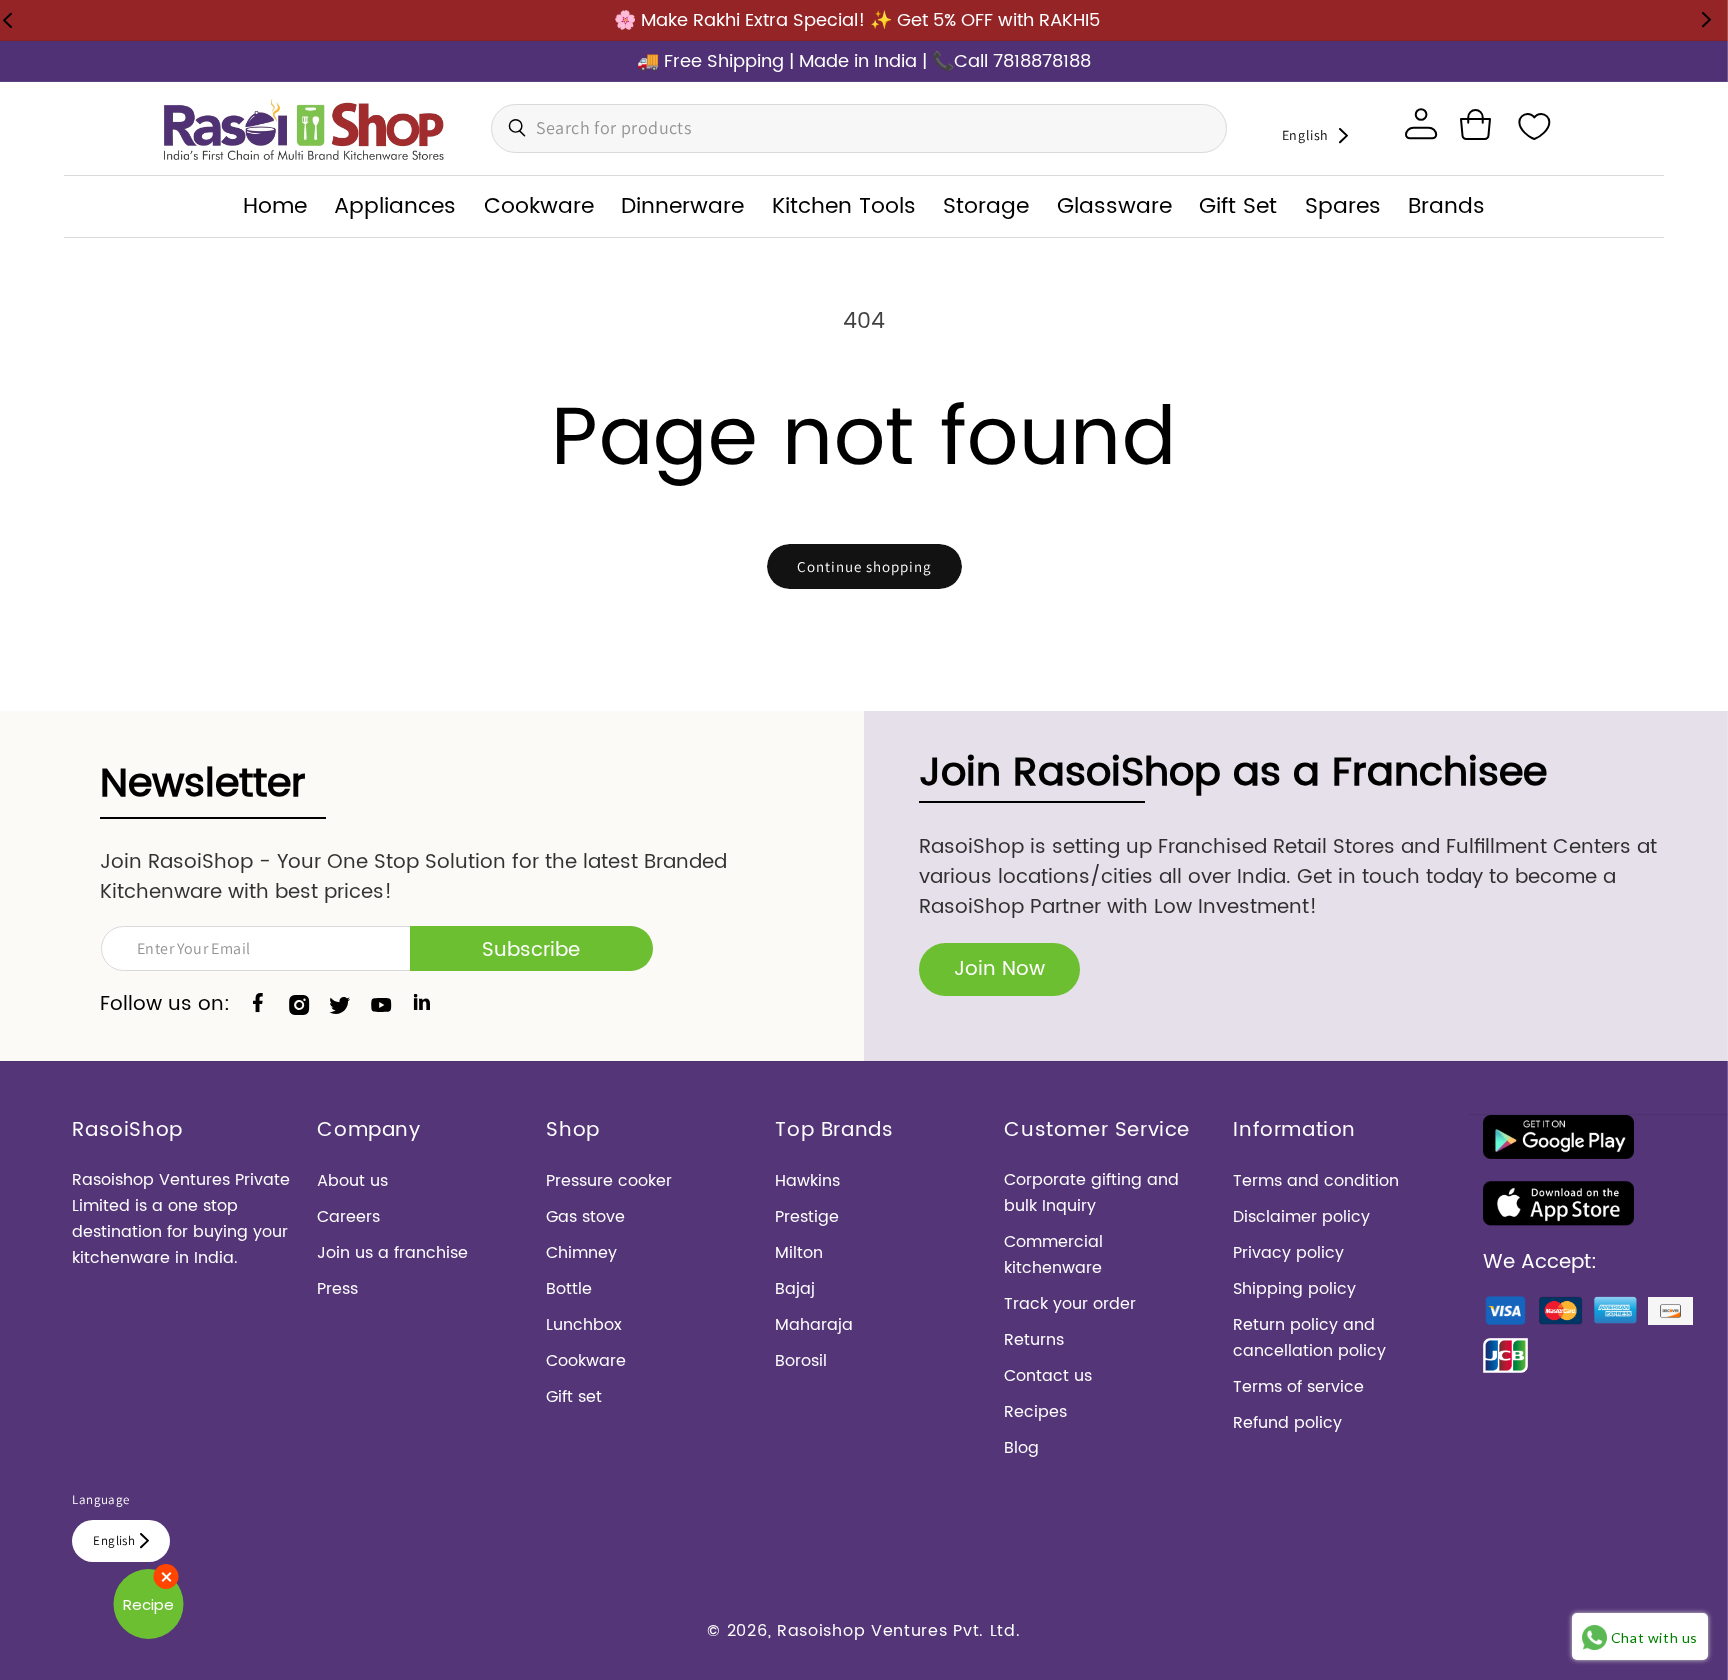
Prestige (807, 1217)
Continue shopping (864, 566)
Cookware (586, 1361)
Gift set (574, 1397)
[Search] (512, 128)
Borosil (801, 1361)
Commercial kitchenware (1053, 1255)
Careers (348, 1217)
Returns (1034, 1340)
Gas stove (585, 1217)
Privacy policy (1288, 1253)
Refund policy (1287, 1423)
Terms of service (1298, 1387)
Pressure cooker (609, 1181)
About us (352, 1181)
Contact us (1048, 1376)
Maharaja (814, 1325)
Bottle (569, 1289)
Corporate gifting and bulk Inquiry (1091, 1193)
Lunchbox (584, 1325)
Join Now (999, 969)
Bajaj (795, 1289)
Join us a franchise (392, 1253)
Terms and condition (1316, 1181)
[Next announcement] (1706, 20)
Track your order (1070, 1304)
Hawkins (807, 1181)
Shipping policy (1294, 1289)
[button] (1475, 125)
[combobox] (859, 128)
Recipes (1035, 1412)
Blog (1021, 1448)
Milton (799, 1253)
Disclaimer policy (1301, 1217)
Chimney (581, 1253)
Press (337, 1289)
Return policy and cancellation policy (1309, 1338)
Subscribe (531, 950)
